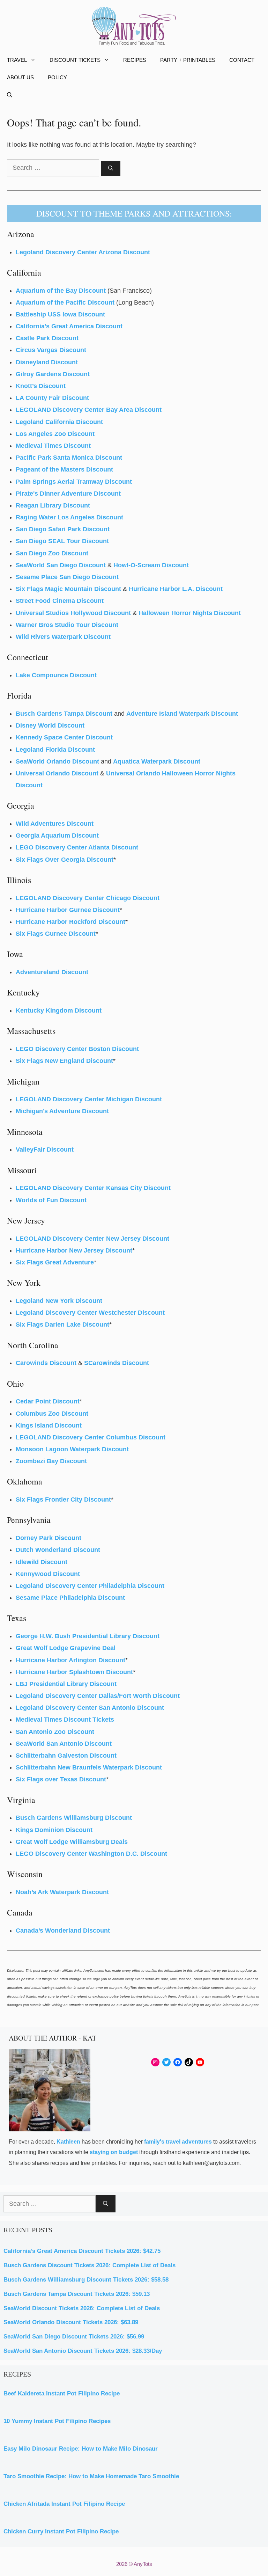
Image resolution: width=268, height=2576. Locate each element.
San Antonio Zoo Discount (55, 1732)
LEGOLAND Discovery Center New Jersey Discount (92, 1239)
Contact (242, 60)
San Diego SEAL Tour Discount (62, 541)
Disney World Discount (50, 725)
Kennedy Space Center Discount (64, 737)
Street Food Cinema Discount (60, 601)
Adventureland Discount (52, 972)
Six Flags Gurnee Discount (56, 934)
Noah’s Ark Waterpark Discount (62, 1892)
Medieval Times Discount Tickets (65, 1720)
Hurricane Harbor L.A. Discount (176, 589)
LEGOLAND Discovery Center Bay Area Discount (89, 410)
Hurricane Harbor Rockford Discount (70, 922)
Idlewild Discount (42, 1562)
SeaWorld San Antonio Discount (64, 1744)
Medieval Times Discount (53, 446)
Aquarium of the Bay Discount (61, 291)
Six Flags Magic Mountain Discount (68, 589)
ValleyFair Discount (45, 1150)
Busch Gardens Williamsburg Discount (74, 1818)
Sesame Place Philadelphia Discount (70, 1598)
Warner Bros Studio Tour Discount (67, 625)
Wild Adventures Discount (55, 824)
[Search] (111, 168)
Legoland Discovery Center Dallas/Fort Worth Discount (98, 1696)
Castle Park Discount (47, 338)
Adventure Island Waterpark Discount (182, 714)
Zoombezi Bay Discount (51, 1461)
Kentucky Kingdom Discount (59, 1010)
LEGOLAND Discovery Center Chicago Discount (88, 898)
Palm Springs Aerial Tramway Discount (74, 482)
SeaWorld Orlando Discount (57, 761)
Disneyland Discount (47, 362)
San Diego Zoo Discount (52, 553)
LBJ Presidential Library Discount (66, 1684)
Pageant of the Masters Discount (64, 469)
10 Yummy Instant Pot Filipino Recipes (57, 2421)
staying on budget (114, 2152)
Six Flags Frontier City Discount (63, 1499)
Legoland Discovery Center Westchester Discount (90, 1313)
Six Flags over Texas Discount (61, 1779)
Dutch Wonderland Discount (58, 1550)
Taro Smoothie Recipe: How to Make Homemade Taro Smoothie (91, 2476)
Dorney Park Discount (49, 1538)
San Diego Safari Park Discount (63, 529)
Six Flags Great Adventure (55, 1262)
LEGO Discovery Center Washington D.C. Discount (91, 1854)
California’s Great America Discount (69, 326)
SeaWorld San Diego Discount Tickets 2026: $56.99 (74, 2337)
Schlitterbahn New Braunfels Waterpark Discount (89, 1767)
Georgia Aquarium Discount (57, 835)
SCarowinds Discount (117, 1363)
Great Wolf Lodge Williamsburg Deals (72, 1842)
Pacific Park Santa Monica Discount (69, 458)
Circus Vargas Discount (51, 350)
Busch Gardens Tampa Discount (64, 714)
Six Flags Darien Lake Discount (62, 1325)
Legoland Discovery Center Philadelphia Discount (90, 1586)
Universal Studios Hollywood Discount (73, 613)
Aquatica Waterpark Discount (157, 761)
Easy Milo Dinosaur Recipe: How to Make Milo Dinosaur (81, 2449)
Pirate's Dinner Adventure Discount (68, 494)
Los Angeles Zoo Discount (55, 434)
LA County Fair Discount (52, 398)
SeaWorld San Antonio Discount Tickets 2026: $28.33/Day (83, 2351)
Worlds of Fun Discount (51, 1200)
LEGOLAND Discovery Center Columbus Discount (91, 1437)
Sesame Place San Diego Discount (67, 577)
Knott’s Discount (41, 386)
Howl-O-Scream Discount (151, 565)
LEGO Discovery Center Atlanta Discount (77, 847)
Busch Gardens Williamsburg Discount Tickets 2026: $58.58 (86, 2280)
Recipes (135, 60)
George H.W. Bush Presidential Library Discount (88, 1636)
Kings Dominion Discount (54, 1830)
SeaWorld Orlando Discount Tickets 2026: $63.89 (71, 2322)
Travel (17, 60)
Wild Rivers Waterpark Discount (63, 637)
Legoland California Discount (59, 422)
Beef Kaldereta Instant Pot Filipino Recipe (62, 2393)
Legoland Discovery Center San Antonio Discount (90, 1708)
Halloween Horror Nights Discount (190, 613)
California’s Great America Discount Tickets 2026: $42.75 (82, 2251)
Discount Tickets (75, 60)
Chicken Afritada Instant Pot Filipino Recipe (64, 2504)
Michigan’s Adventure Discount (62, 1111)
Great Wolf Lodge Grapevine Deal (66, 1648)
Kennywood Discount (48, 1574)
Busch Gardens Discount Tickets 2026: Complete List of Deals (90, 2265)
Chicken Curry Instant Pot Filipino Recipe (61, 2531)
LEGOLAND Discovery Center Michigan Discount (89, 1099)
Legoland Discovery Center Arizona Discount (83, 252)
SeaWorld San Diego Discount (61, 565)
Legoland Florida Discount (55, 750)
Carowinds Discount (46, 1363)
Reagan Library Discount (53, 505)
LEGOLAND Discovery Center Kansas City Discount (93, 1188)
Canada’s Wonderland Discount (63, 1931)
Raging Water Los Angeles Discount (69, 517)
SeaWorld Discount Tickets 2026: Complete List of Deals (82, 2308)
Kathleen (68, 2142)
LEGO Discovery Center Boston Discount (77, 1049)
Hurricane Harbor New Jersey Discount (74, 1250)
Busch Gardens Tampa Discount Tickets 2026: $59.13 (77, 2294)
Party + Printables (188, 60)
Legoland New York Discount (59, 1301)
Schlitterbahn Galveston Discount (66, 1756)
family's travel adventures (178, 2142)
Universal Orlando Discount (58, 773)
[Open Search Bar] (10, 95)
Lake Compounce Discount (56, 675)
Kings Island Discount (49, 1425)
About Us (20, 77)
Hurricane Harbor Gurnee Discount (68, 910)
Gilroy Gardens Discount (53, 374)
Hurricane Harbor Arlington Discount (70, 1660)
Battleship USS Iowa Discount (60, 314)
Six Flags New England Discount (64, 1061)
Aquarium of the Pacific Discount (65, 302)
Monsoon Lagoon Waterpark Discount (72, 1449)
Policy (57, 77)
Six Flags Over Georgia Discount (65, 860)
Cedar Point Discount (48, 1401)
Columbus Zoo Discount (52, 1414)
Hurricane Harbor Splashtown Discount (74, 1672)
